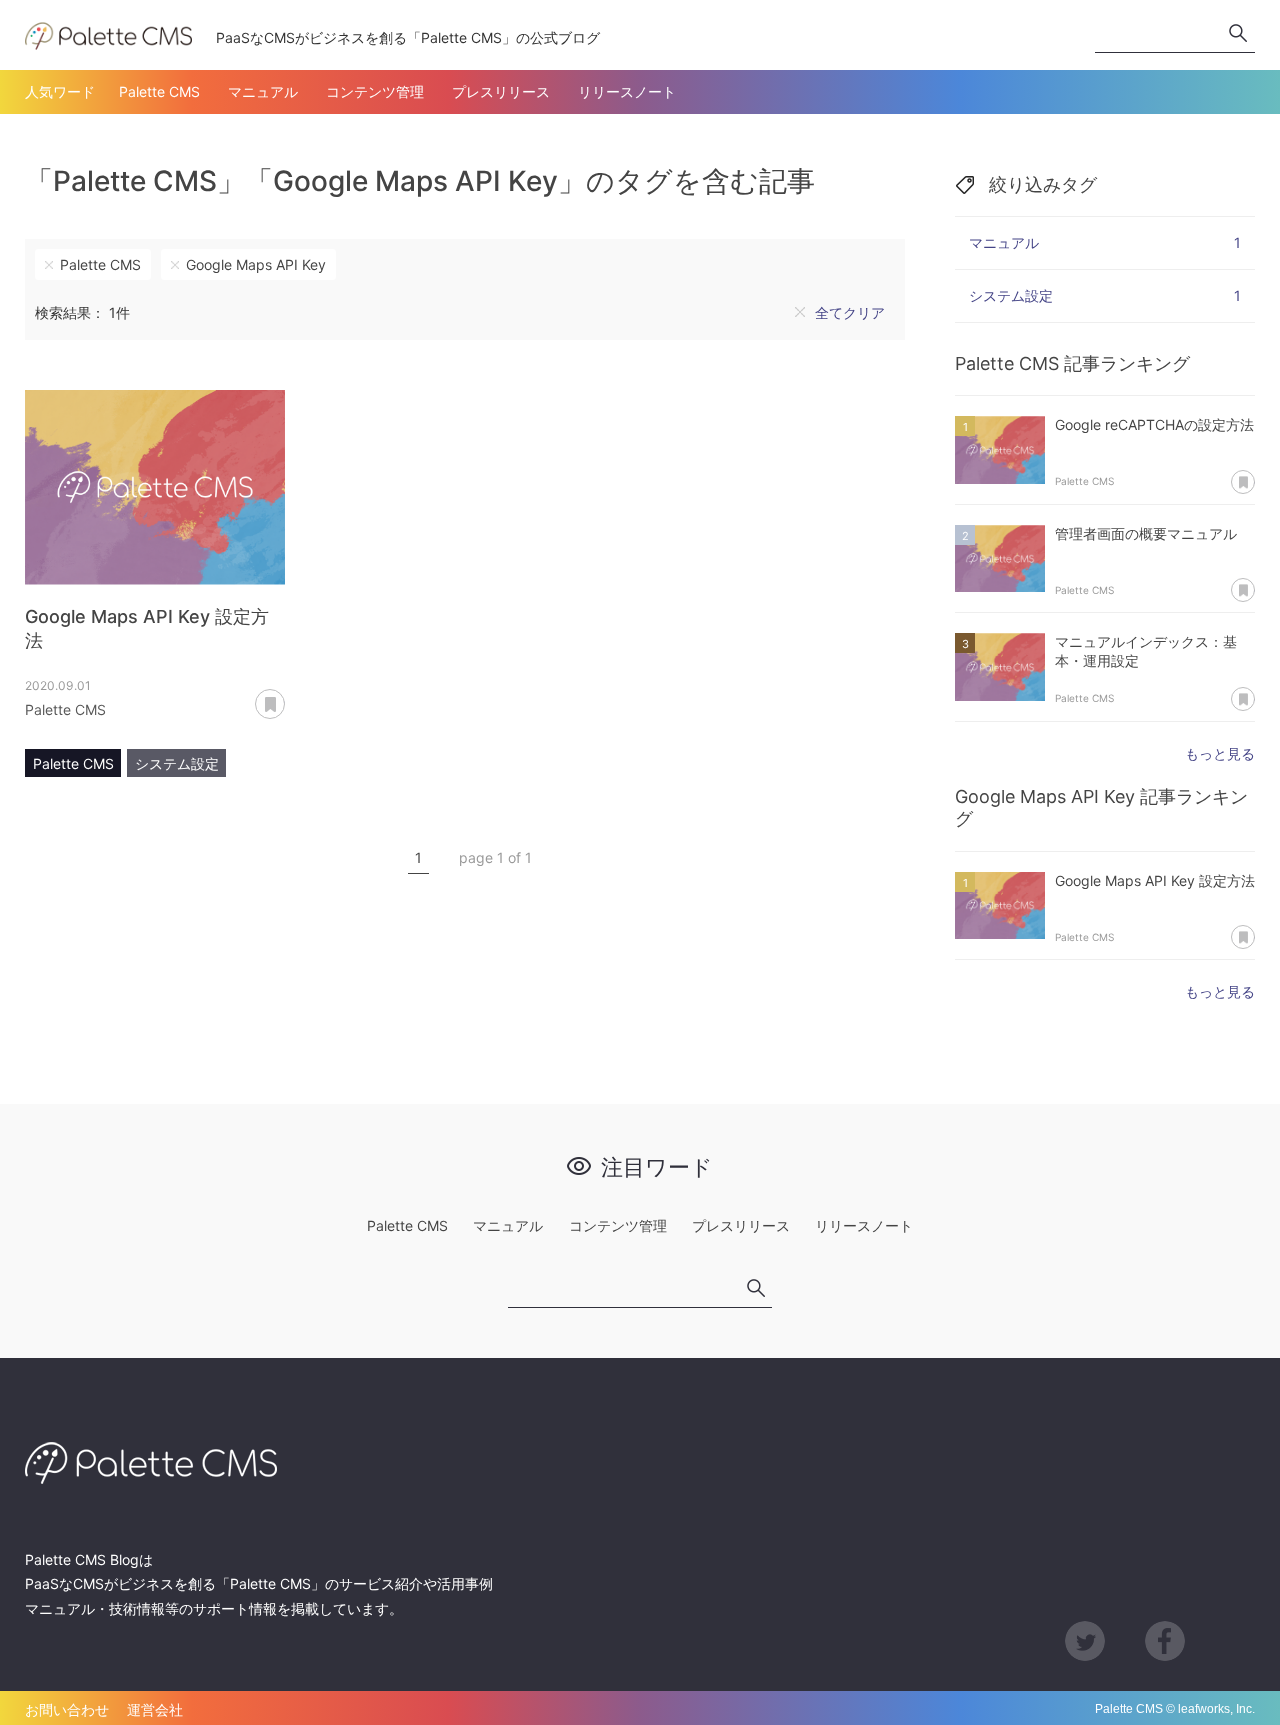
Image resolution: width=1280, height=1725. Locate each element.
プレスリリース (501, 91)
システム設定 (177, 763)
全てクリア (850, 312)
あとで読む (284, 697)
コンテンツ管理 (375, 91)
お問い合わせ (67, 1709)
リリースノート (627, 91)
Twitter (1085, 1641)
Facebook (1165, 1641)
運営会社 (155, 1709)
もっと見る (1220, 753)
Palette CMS (159, 91)
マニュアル (263, 91)
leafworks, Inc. (1216, 1709)
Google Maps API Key (256, 264)
